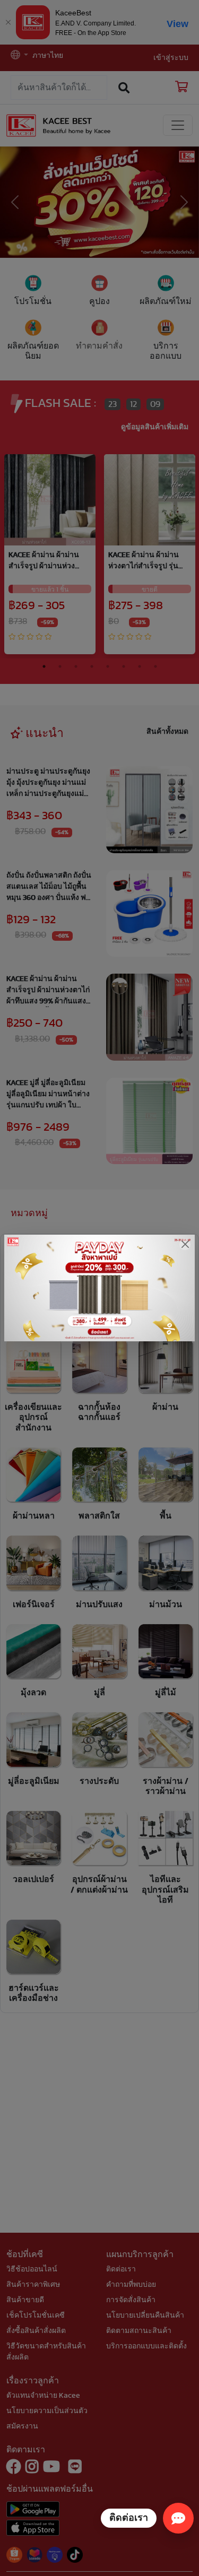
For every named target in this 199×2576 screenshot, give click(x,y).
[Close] (185, 1244)
